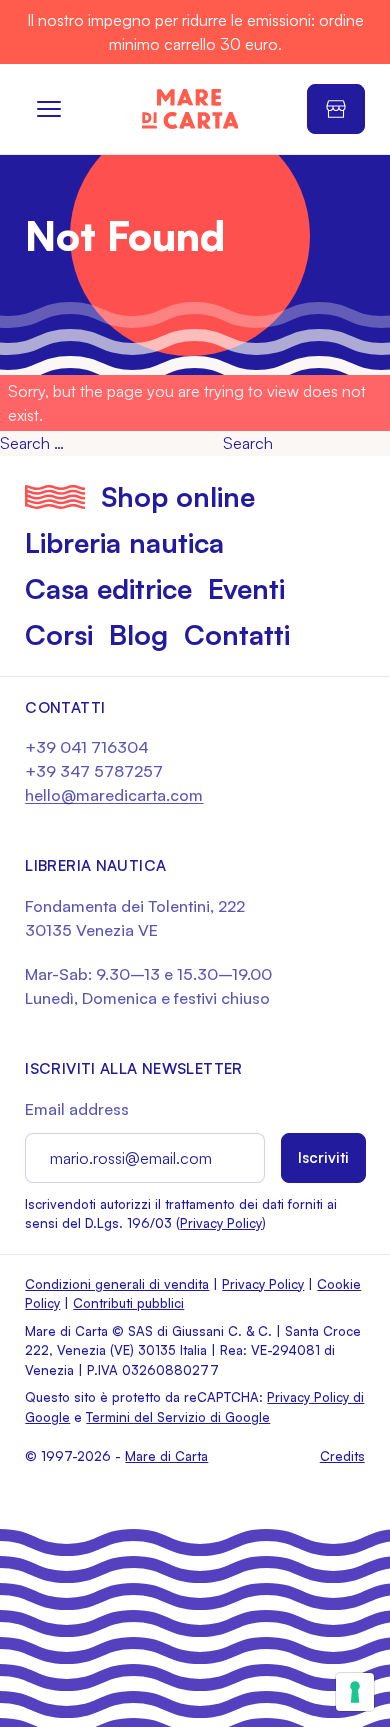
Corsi (59, 634)
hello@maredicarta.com (114, 795)
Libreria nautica (124, 542)
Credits (342, 1456)
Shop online (178, 496)
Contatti (237, 634)
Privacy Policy (221, 1223)
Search (248, 443)
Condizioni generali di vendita (117, 1284)
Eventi (246, 588)
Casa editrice (108, 588)
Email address (77, 1109)
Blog (138, 634)
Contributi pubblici (128, 1303)
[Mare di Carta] (190, 109)
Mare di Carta (166, 1456)
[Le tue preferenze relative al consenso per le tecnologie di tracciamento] (355, 1692)
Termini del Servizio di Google (178, 1417)
